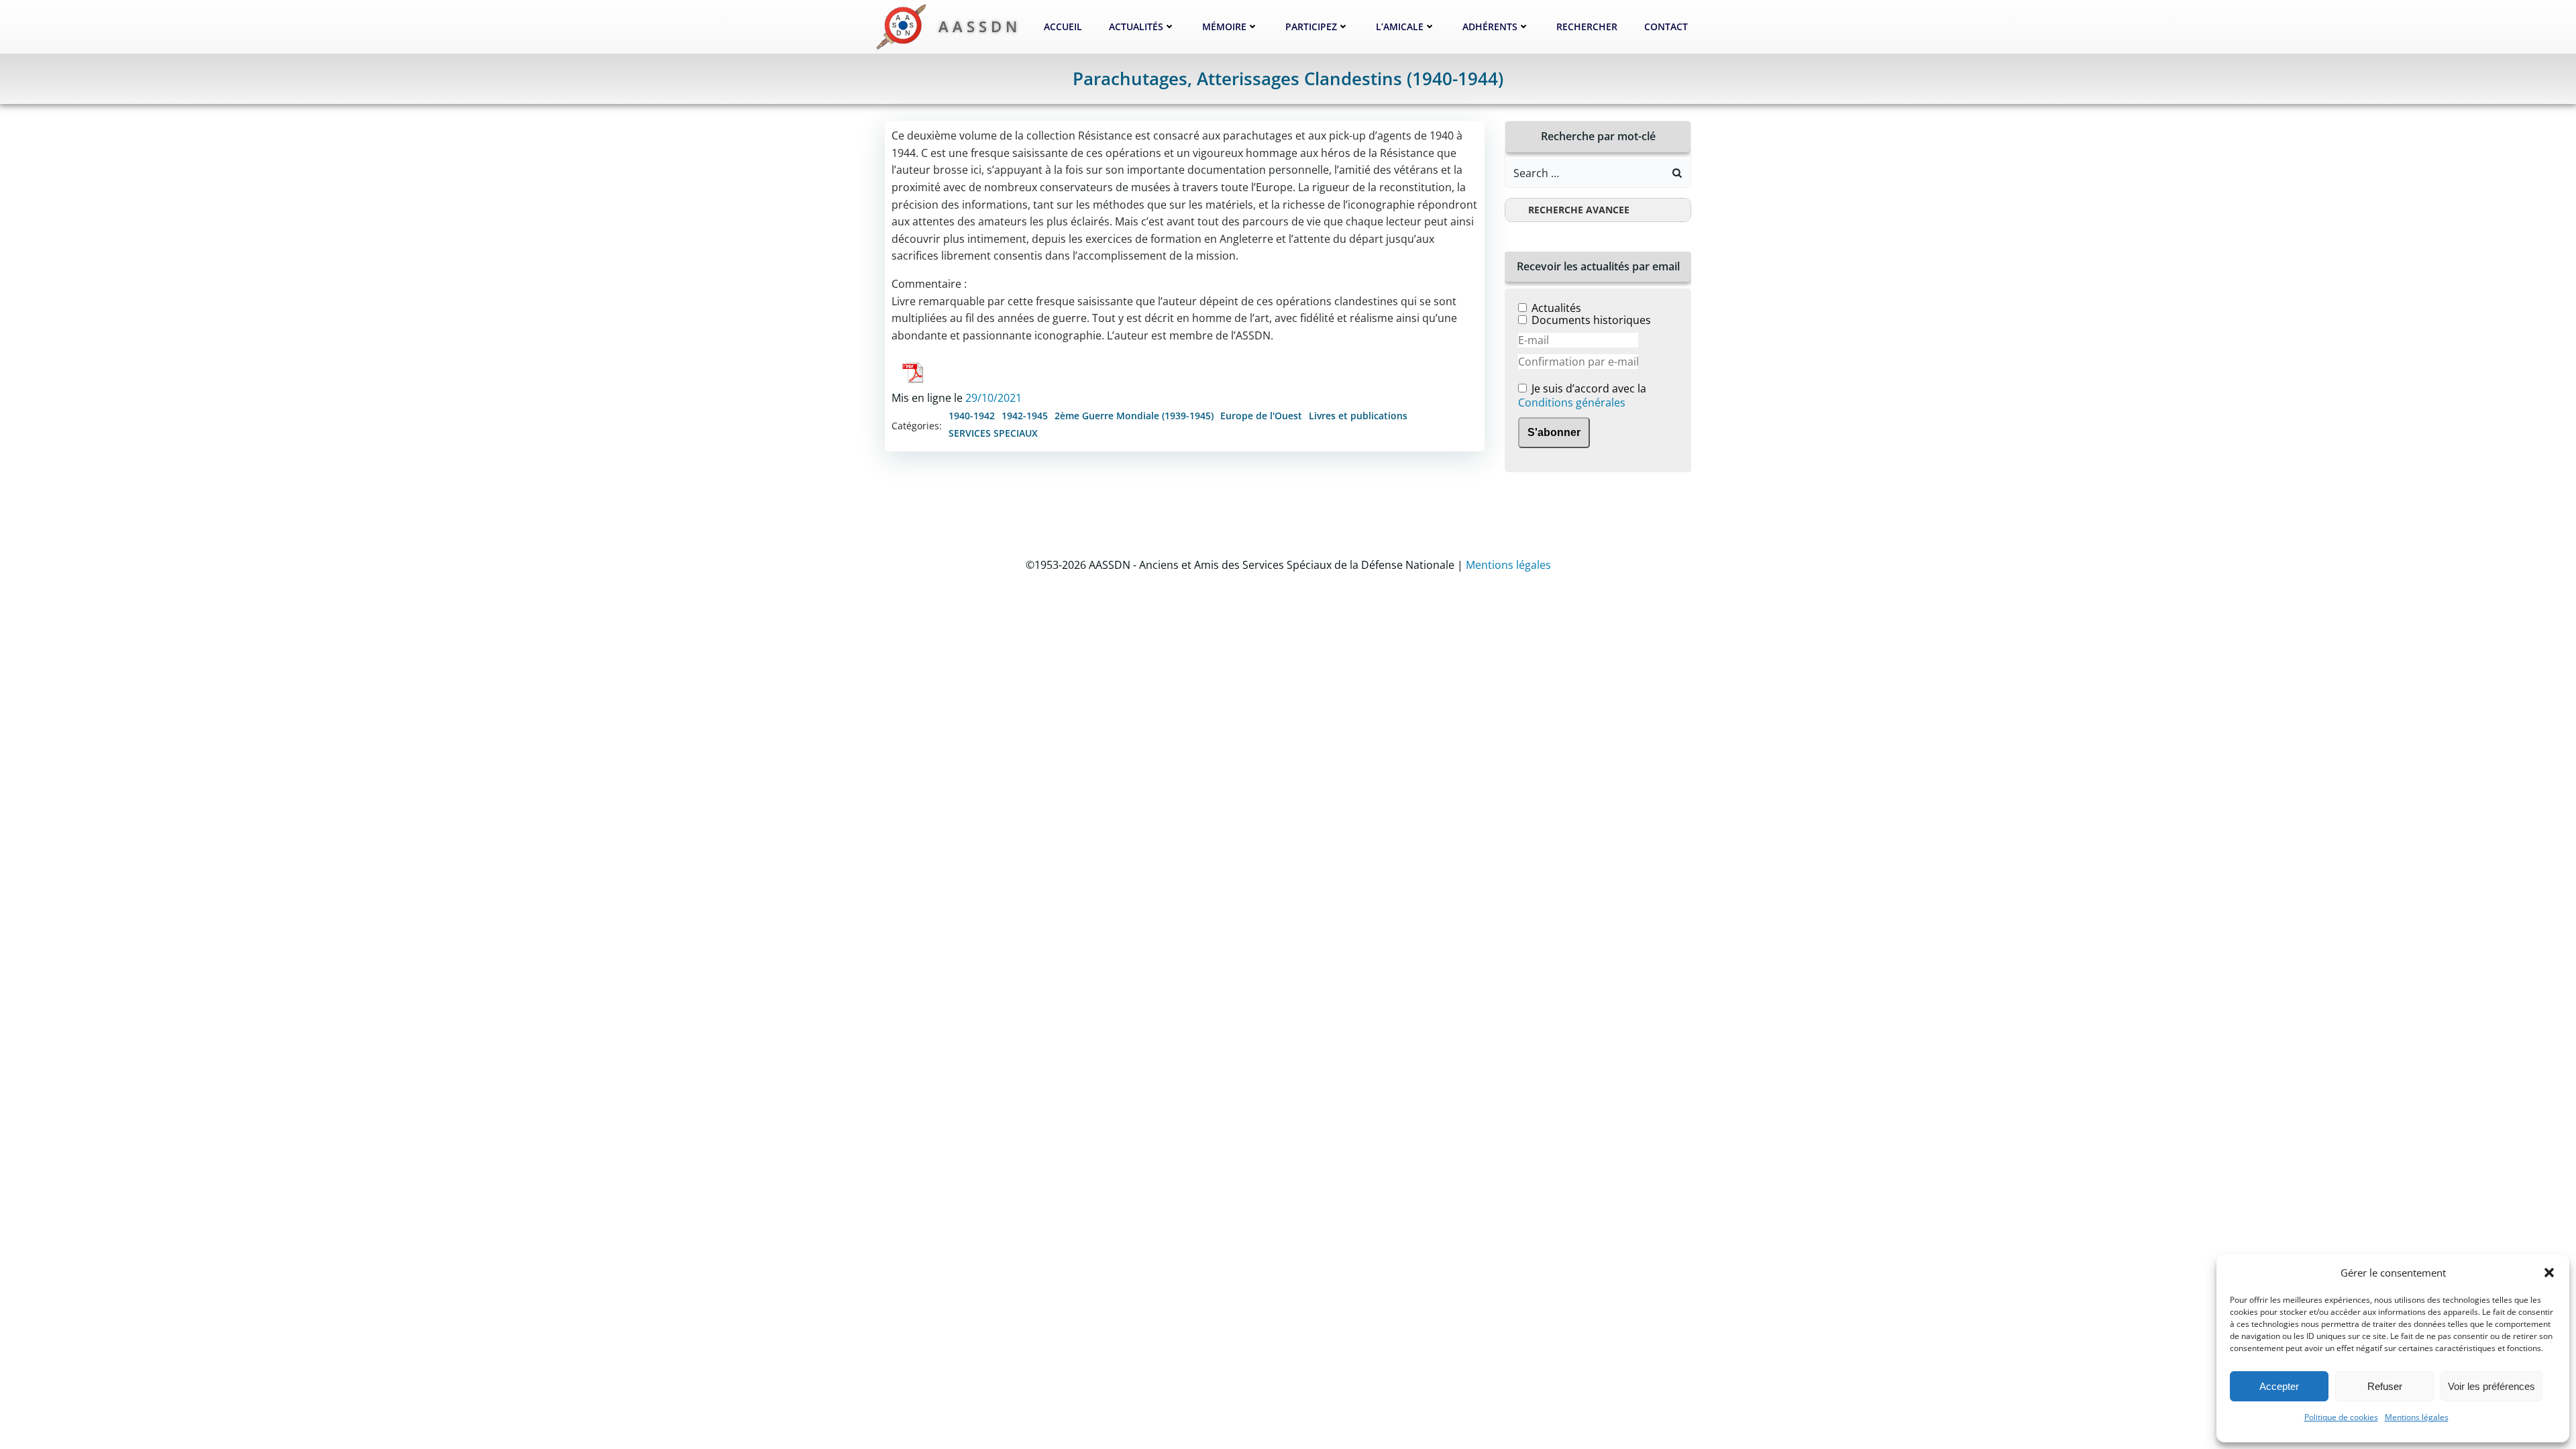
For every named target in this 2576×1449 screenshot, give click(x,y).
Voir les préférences (2491, 1386)
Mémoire (1224, 26)
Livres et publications (1358, 416)
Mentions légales (2417, 1417)
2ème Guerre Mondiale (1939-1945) (1134, 416)
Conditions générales (1572, 402)
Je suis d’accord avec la (1582, 396)
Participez (1311, 26)
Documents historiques (1591, 320)
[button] (2549, 1273)
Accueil (1063, 26)
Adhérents (1490, 26)
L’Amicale (1400, 26)
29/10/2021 (994, 398)
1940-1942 (972, 416)
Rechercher (1587, 26)
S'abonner (1554, 432)
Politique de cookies (2341, 1417)
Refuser (2385, 1386)
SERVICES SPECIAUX (993, 433)
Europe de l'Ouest (1261, 416)
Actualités (1136, 26)
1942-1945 (1025, 416)
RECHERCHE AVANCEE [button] (1579, 210)
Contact (1666, 26)
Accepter (2279, 1386)
